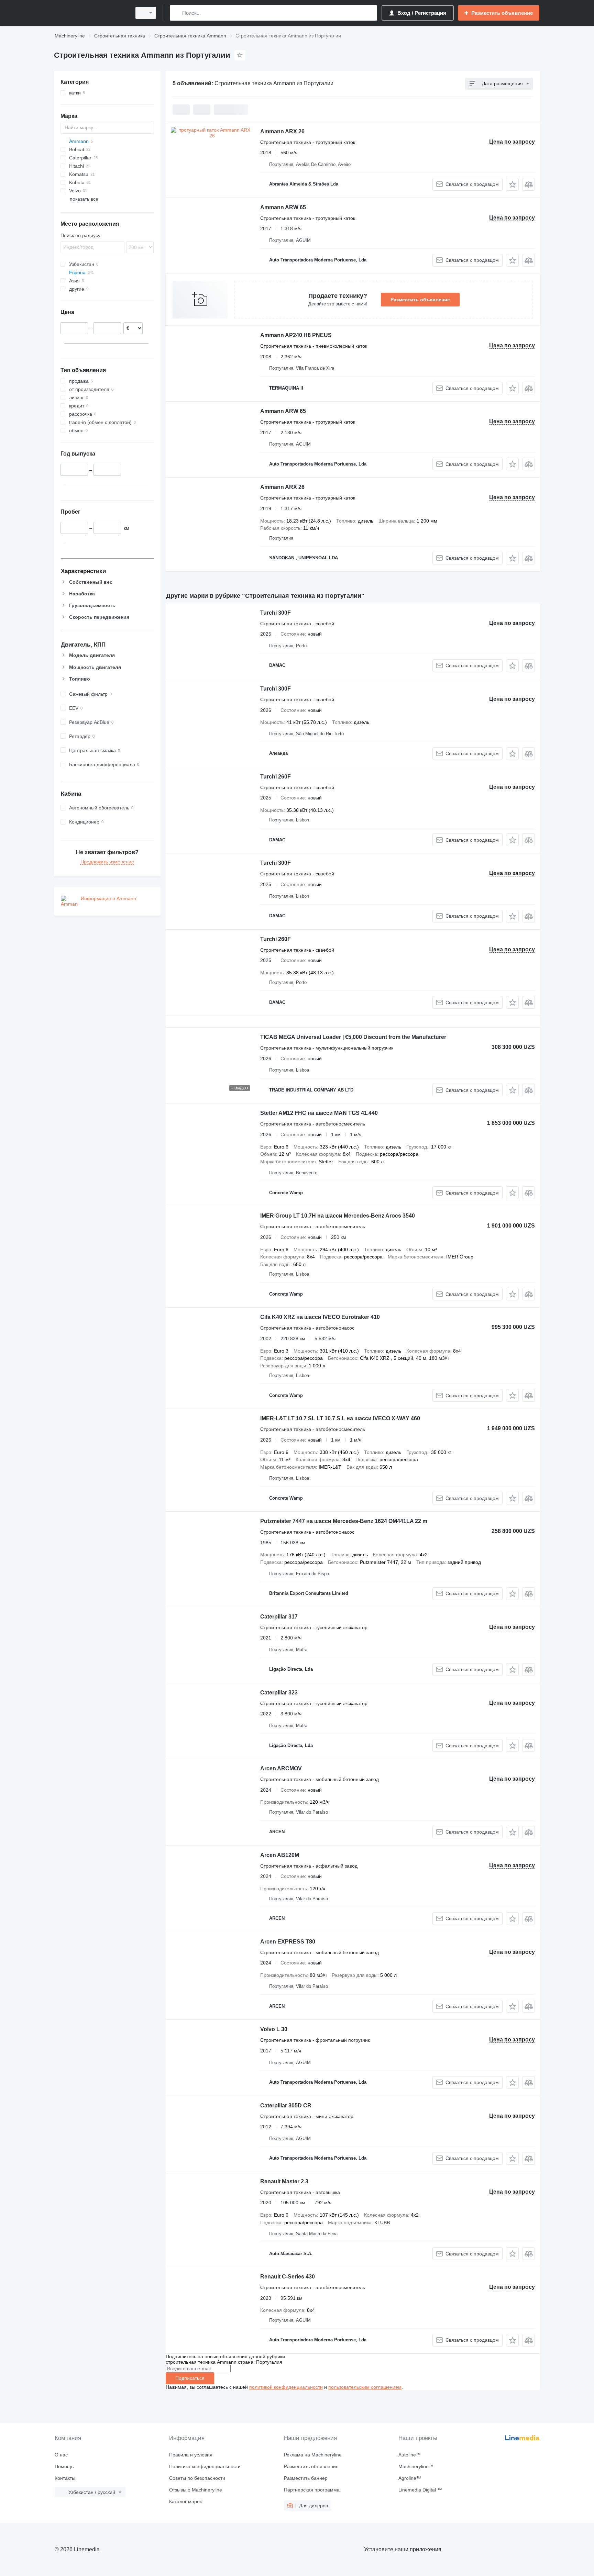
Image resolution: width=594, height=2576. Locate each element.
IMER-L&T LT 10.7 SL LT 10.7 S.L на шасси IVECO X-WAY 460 (340, 1418)
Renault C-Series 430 (288, 2277)
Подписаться (190, 2378)
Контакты (65, 2478)
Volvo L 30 (274, 2029)
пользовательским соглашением (365, 2387)
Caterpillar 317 (279, 1617)
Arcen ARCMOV (281, 1768)
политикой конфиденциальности (286, 2387)
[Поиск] (177, 13)
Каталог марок (185, 2501)
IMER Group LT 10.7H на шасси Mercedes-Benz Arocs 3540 (338, 1216)
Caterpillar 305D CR (286, 2105)
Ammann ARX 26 (282, 131)
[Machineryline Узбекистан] (91, 13)
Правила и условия (191, 2455)
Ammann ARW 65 (283, 207)
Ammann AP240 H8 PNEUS (296, 335)
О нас (61, 2455)
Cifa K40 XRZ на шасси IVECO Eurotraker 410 (320, 1317)
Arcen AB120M (280, 1855)
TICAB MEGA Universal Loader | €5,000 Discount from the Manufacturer (353, 1037)
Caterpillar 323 (279, 1693)
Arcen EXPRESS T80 (288, 1942)
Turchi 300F (276, 613)
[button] (512, 184)
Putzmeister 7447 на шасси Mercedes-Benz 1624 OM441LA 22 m (344, 1521)
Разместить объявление (420, 300)
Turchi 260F (276, 777)
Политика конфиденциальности (205, 2466)
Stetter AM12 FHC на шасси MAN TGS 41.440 (319, 1113)
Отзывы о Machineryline (196, 2490)
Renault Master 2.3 (284, 2181)
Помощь (64, 2466)
